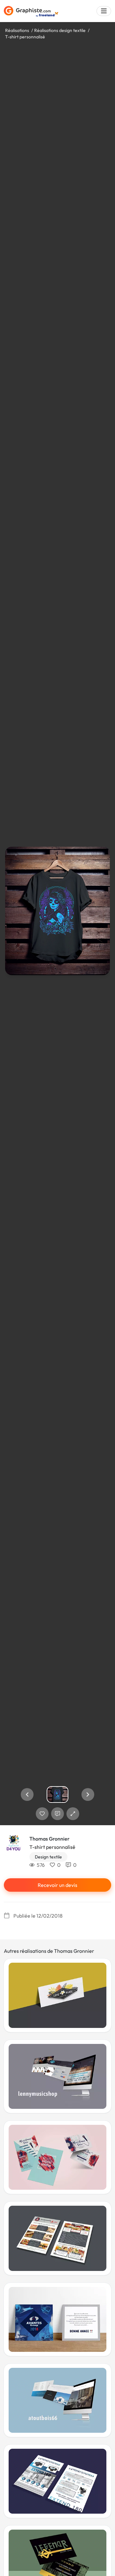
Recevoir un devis (57, 1885)
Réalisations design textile (60, 30)
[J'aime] (42, 1814)
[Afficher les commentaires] (57, 1814)
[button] (27, 1795)
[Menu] (104, 11)
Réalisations (17, 30)
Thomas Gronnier (50, 1839)
